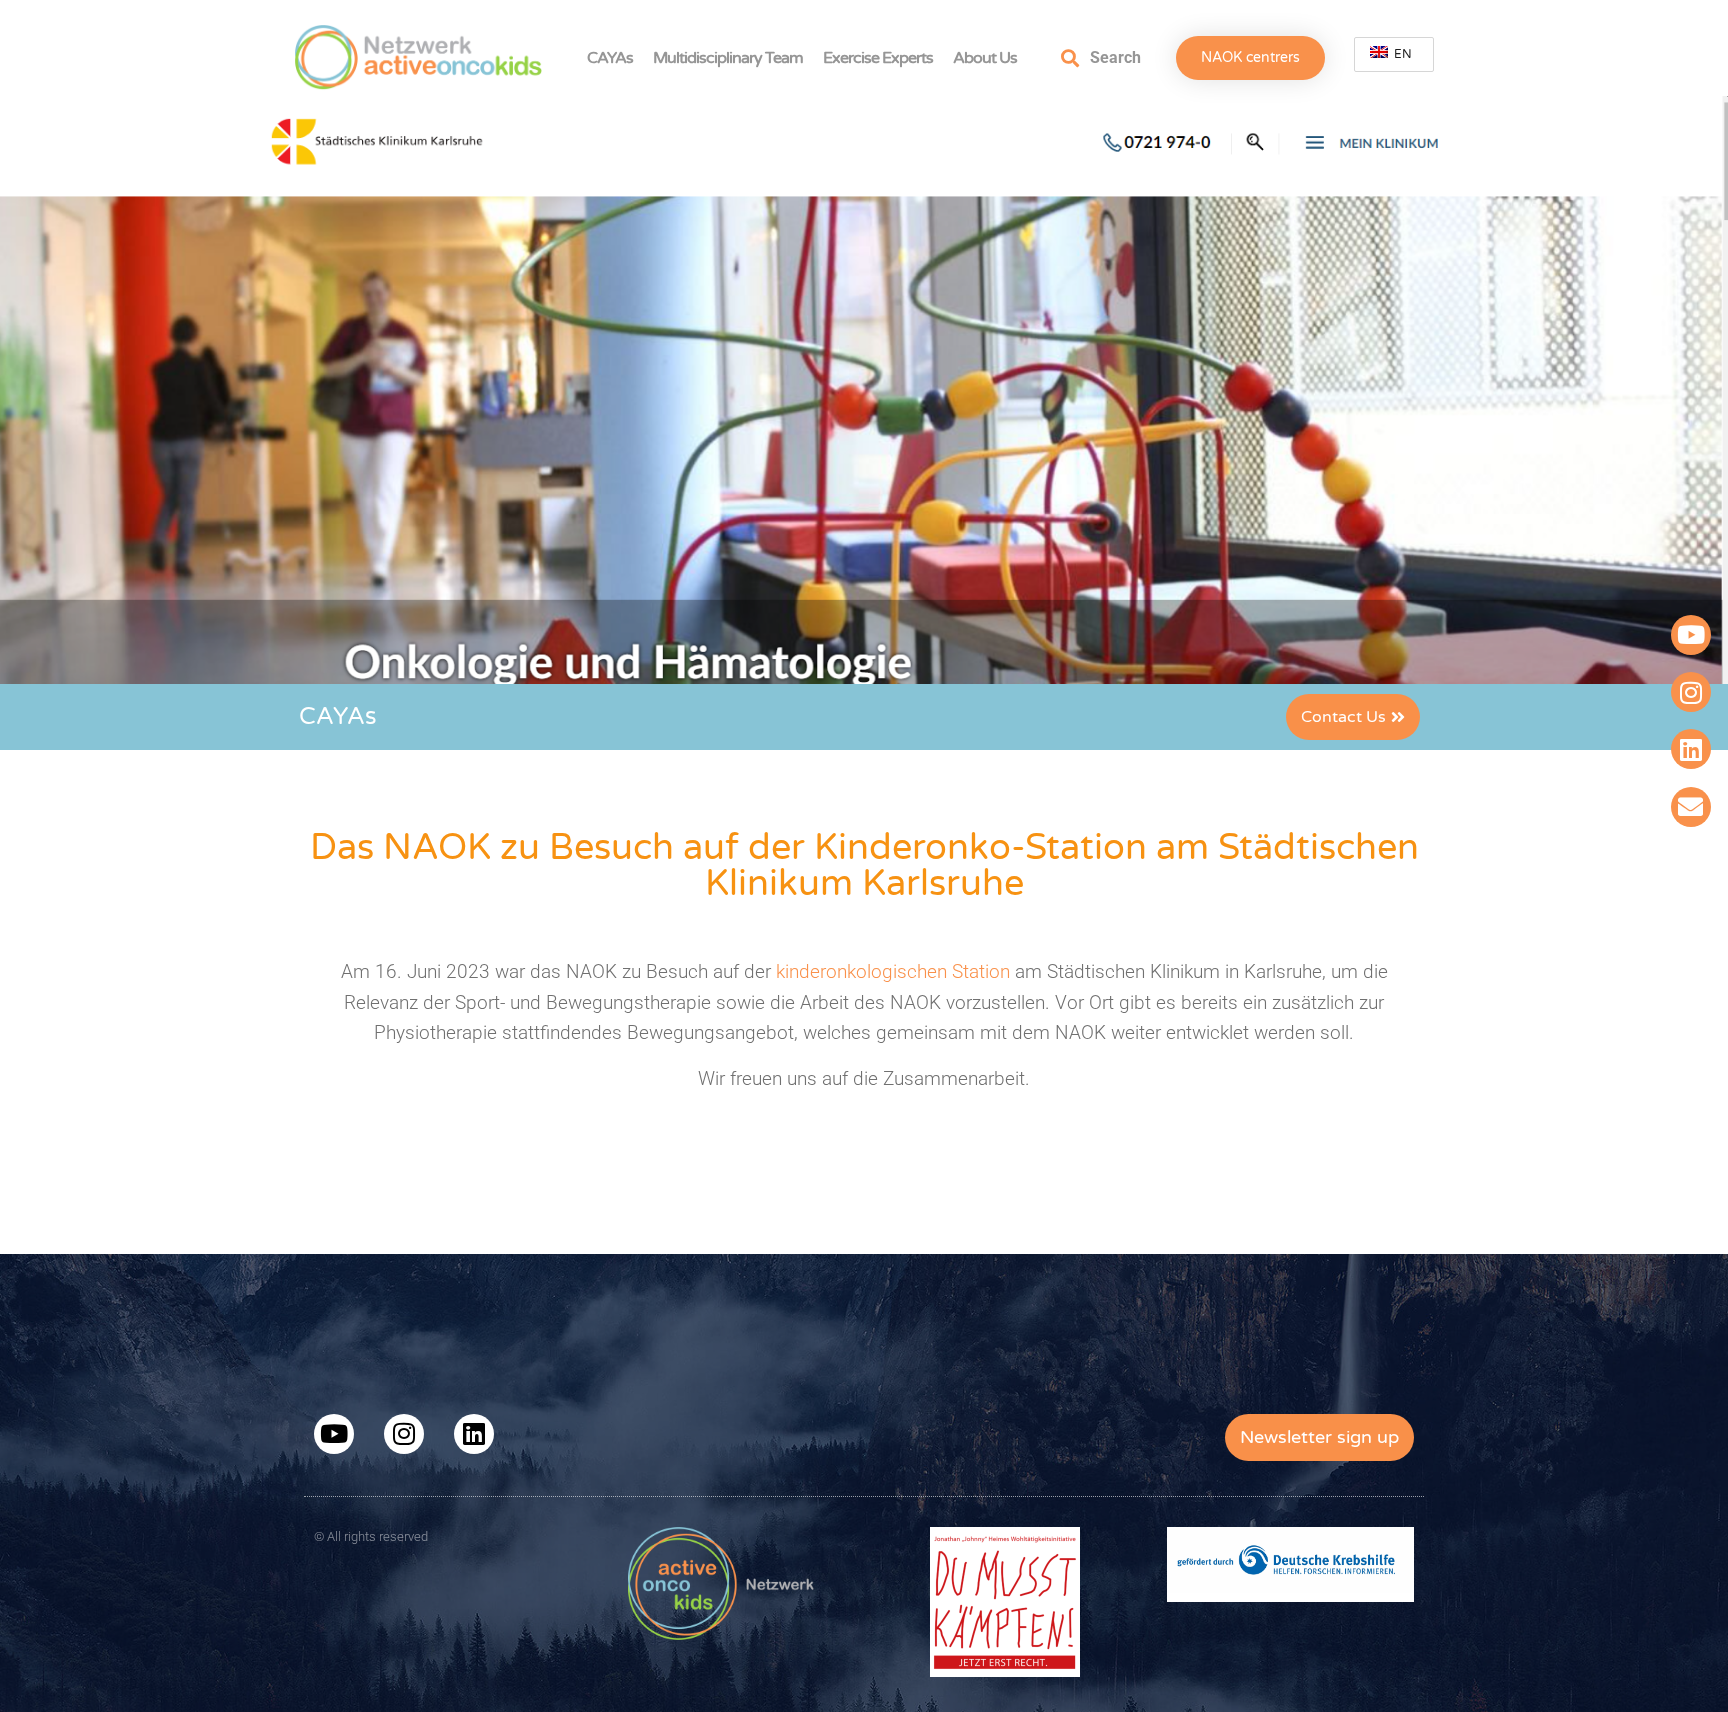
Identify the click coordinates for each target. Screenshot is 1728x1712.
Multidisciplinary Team (728, 58)
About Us (985, 58)
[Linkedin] (1691, 749)
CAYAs (610, 58)
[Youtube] (1691, 635)
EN (1401, 54)
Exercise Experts (878, 58)
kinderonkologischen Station (890, 971)
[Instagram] (1691, 692)
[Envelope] (1691, 807)
